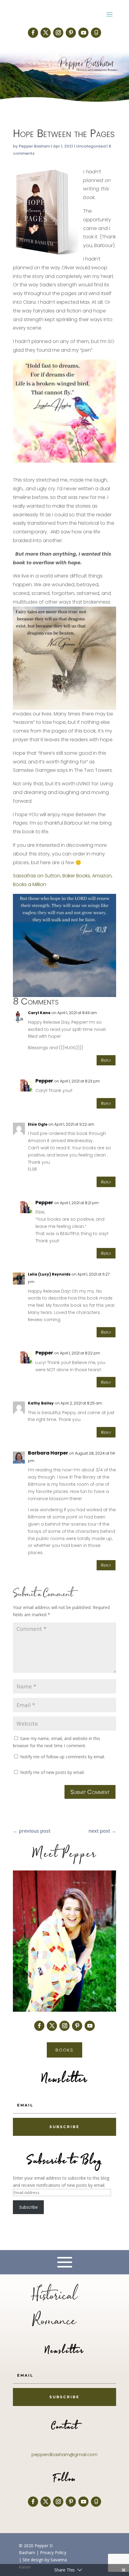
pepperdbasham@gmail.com (64, 2454)
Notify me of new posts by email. (52, 1772)
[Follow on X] (46, 33)
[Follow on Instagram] (58, 33)
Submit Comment (90, 1792)
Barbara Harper (48, 1453)
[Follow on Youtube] (83, 33)
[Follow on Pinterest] (71, 33)
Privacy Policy (53, 2552)
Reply (106, 1060)
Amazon (102, 876)
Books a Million (30, 884)
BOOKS (64, 2050)
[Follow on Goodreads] (96, 33)
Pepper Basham (34, 146)
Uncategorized (91, 146)
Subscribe (28, 2207)
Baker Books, (77, 876)
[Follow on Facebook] (33, 33)
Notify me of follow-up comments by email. (63, 1757)
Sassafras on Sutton (37, 876)
